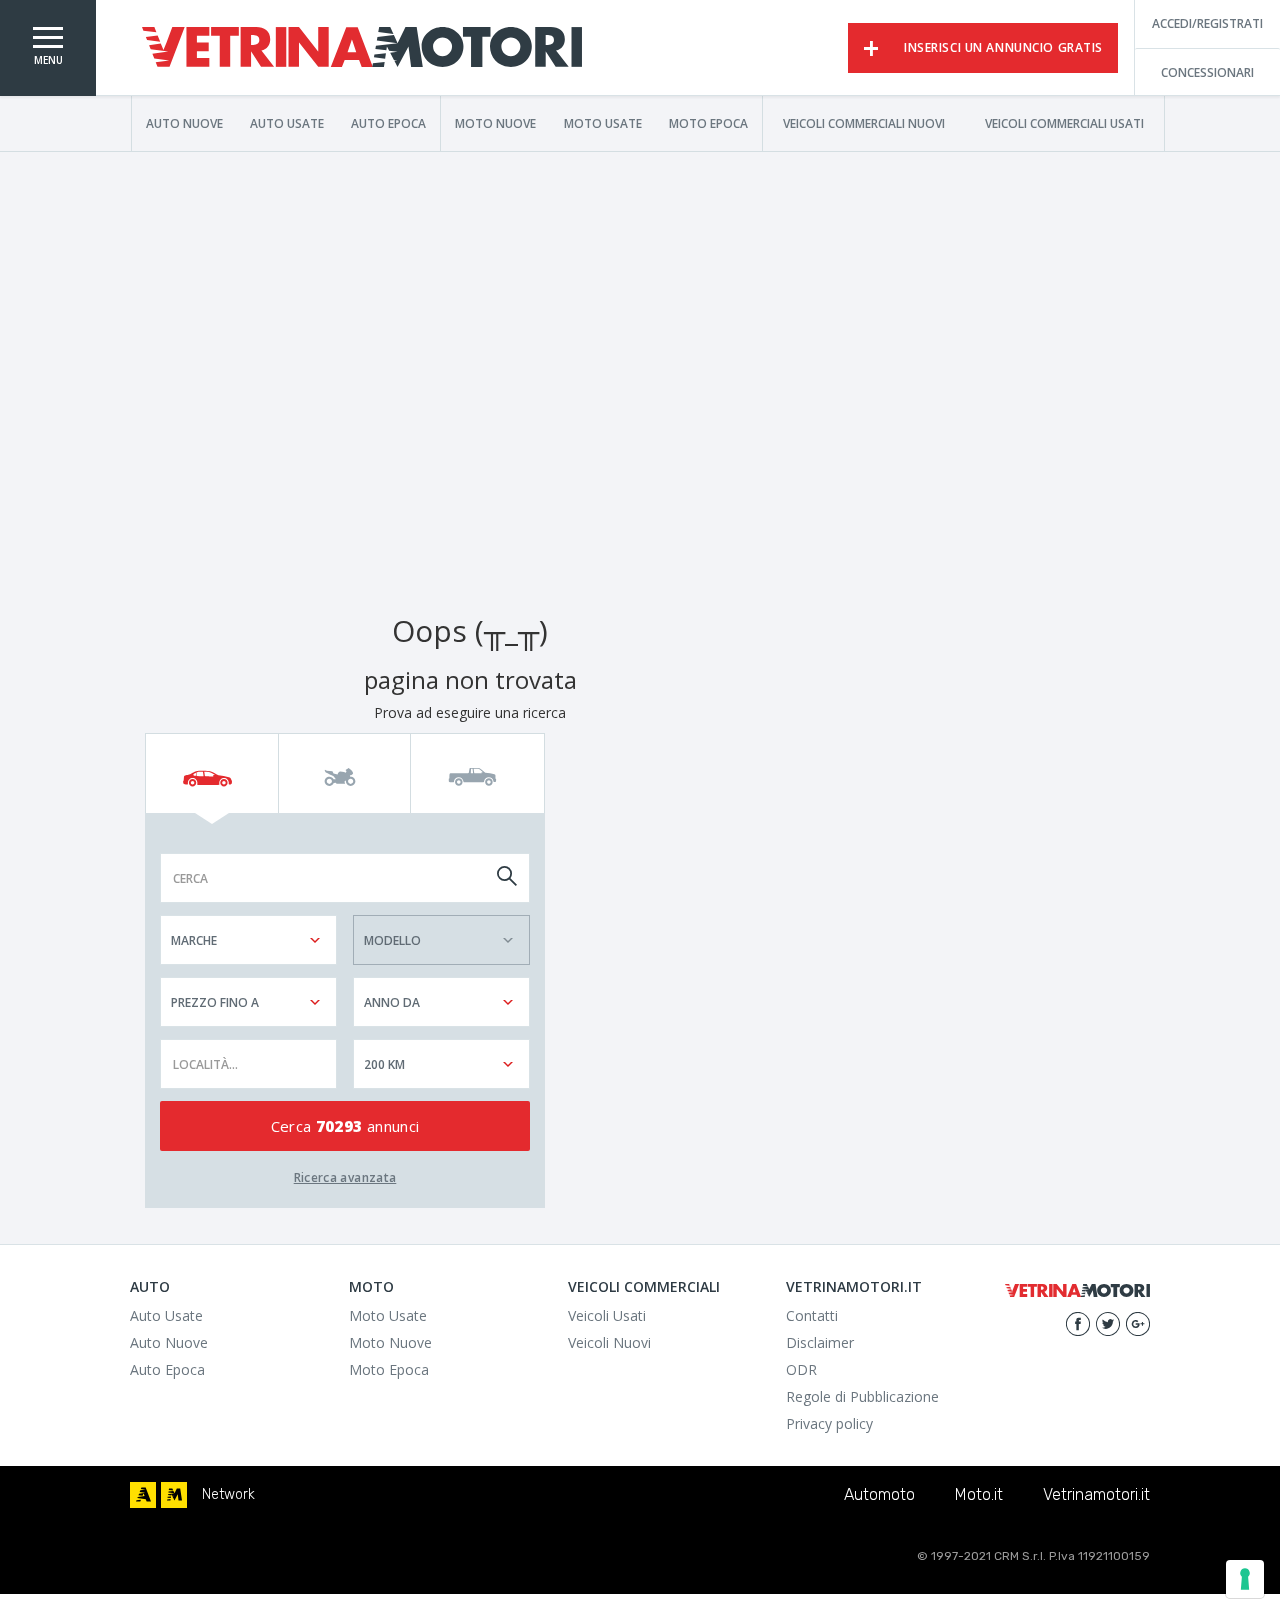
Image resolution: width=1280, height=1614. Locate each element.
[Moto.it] (174, 1495)
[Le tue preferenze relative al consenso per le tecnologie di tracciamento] (1245, 1579)
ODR (801, 1369)
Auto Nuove (184, 123)
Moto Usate (603, 123)
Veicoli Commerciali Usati (1064, 123)
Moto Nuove (495, 123)
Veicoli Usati (607, 1315)
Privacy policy (829, 1423)
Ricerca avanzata (345, 1177)
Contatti (812, 1315)
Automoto (879, 1494)
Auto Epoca (388, 123)
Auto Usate (287, 123)
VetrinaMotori (362, 48)
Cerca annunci (345, 1126)
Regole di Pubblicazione (862, 1396)
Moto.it (979, 1494)
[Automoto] (143, 1495)
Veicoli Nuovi (609, 1342)
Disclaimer (820, 1342)
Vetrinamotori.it (1096, 1494)
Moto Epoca (708, 123)
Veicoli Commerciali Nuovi (864, 123)
